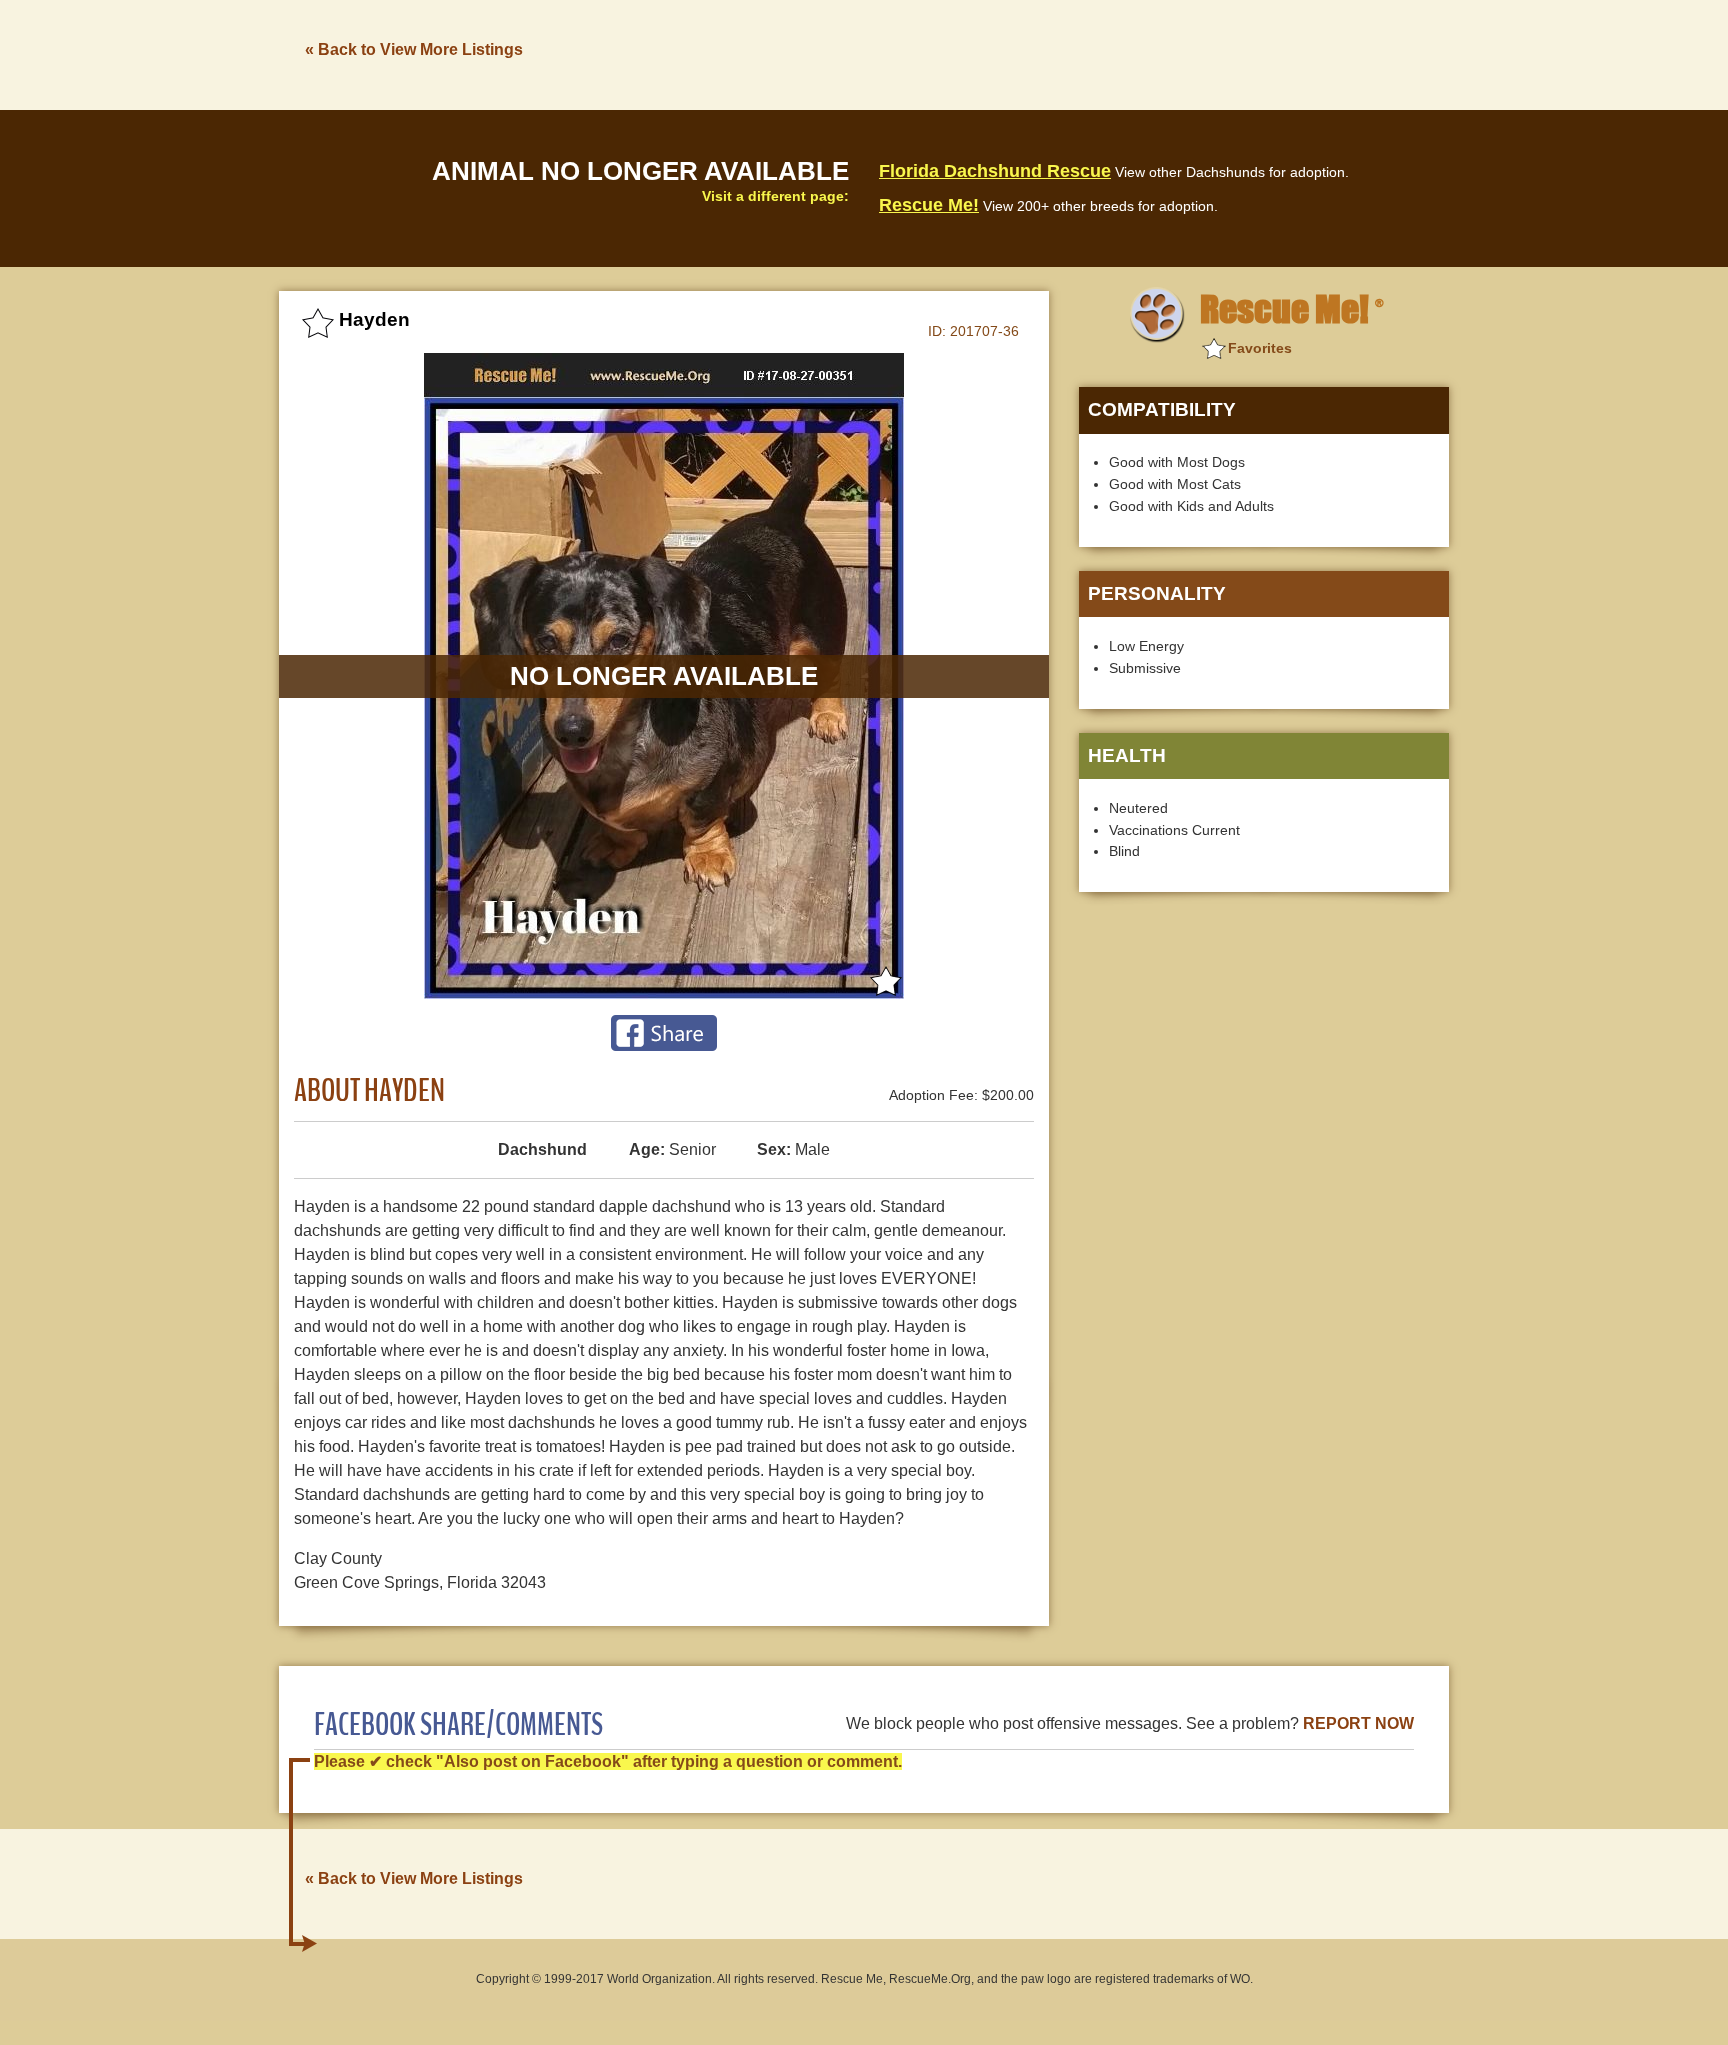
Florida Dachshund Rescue (995, 171)
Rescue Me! (929, 205)
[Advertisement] (1085, 53)
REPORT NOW (1358, 1723)
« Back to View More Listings (414, 49)
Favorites (1260, 348)
